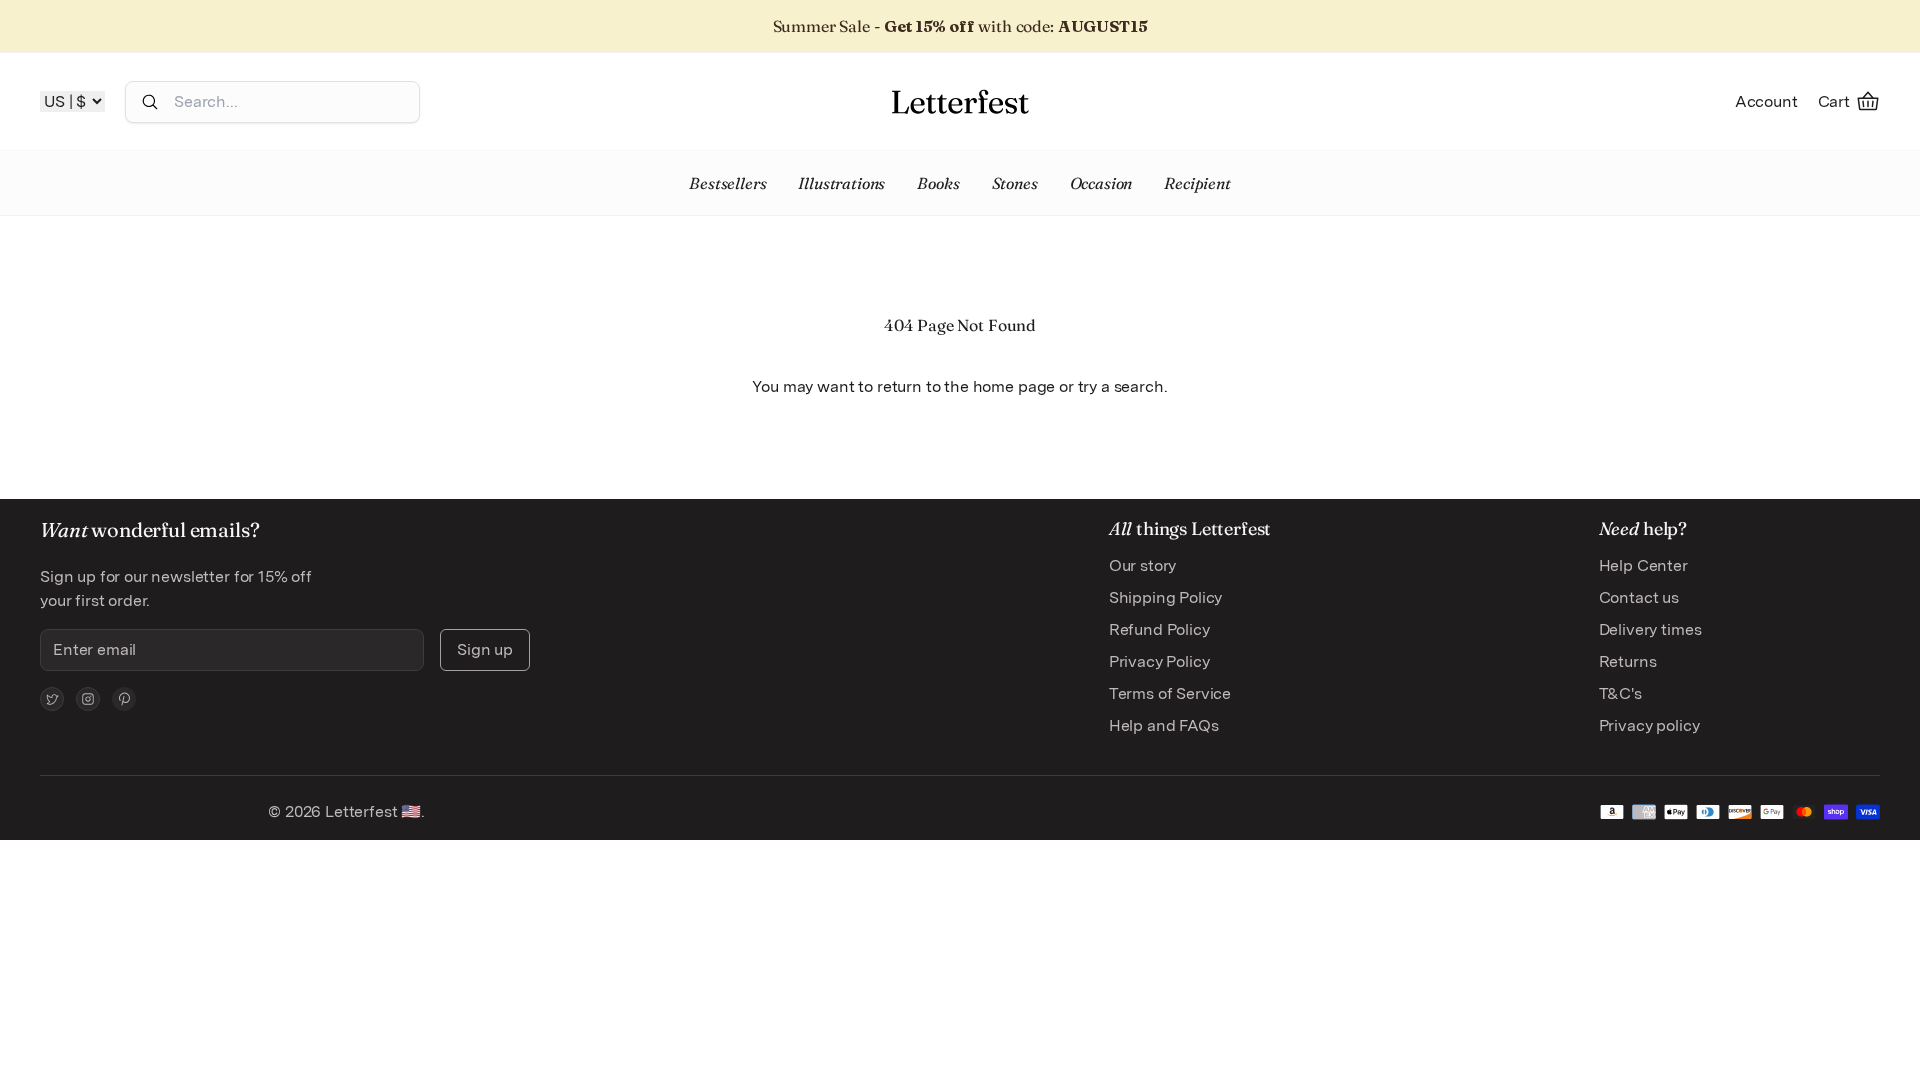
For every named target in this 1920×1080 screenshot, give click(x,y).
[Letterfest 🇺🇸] (960, 101)
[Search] (150, 102)
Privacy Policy (1159, 661)
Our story (1143, 565)
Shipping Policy (1166, 597)
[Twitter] (52, 699)
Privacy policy (1649, 725)
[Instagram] (88, 699)
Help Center (1643, 565)
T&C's (1620, 693)
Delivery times (1650, 629)
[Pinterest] (124, 699)
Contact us (1639, 597)
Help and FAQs (1164, 725)
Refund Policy (1159, 629)
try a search (1121, 386)
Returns (1628, 661)
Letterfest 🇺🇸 (371, 811)
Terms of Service (1170, 693)
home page (1014, 386)
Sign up (485, 649)
